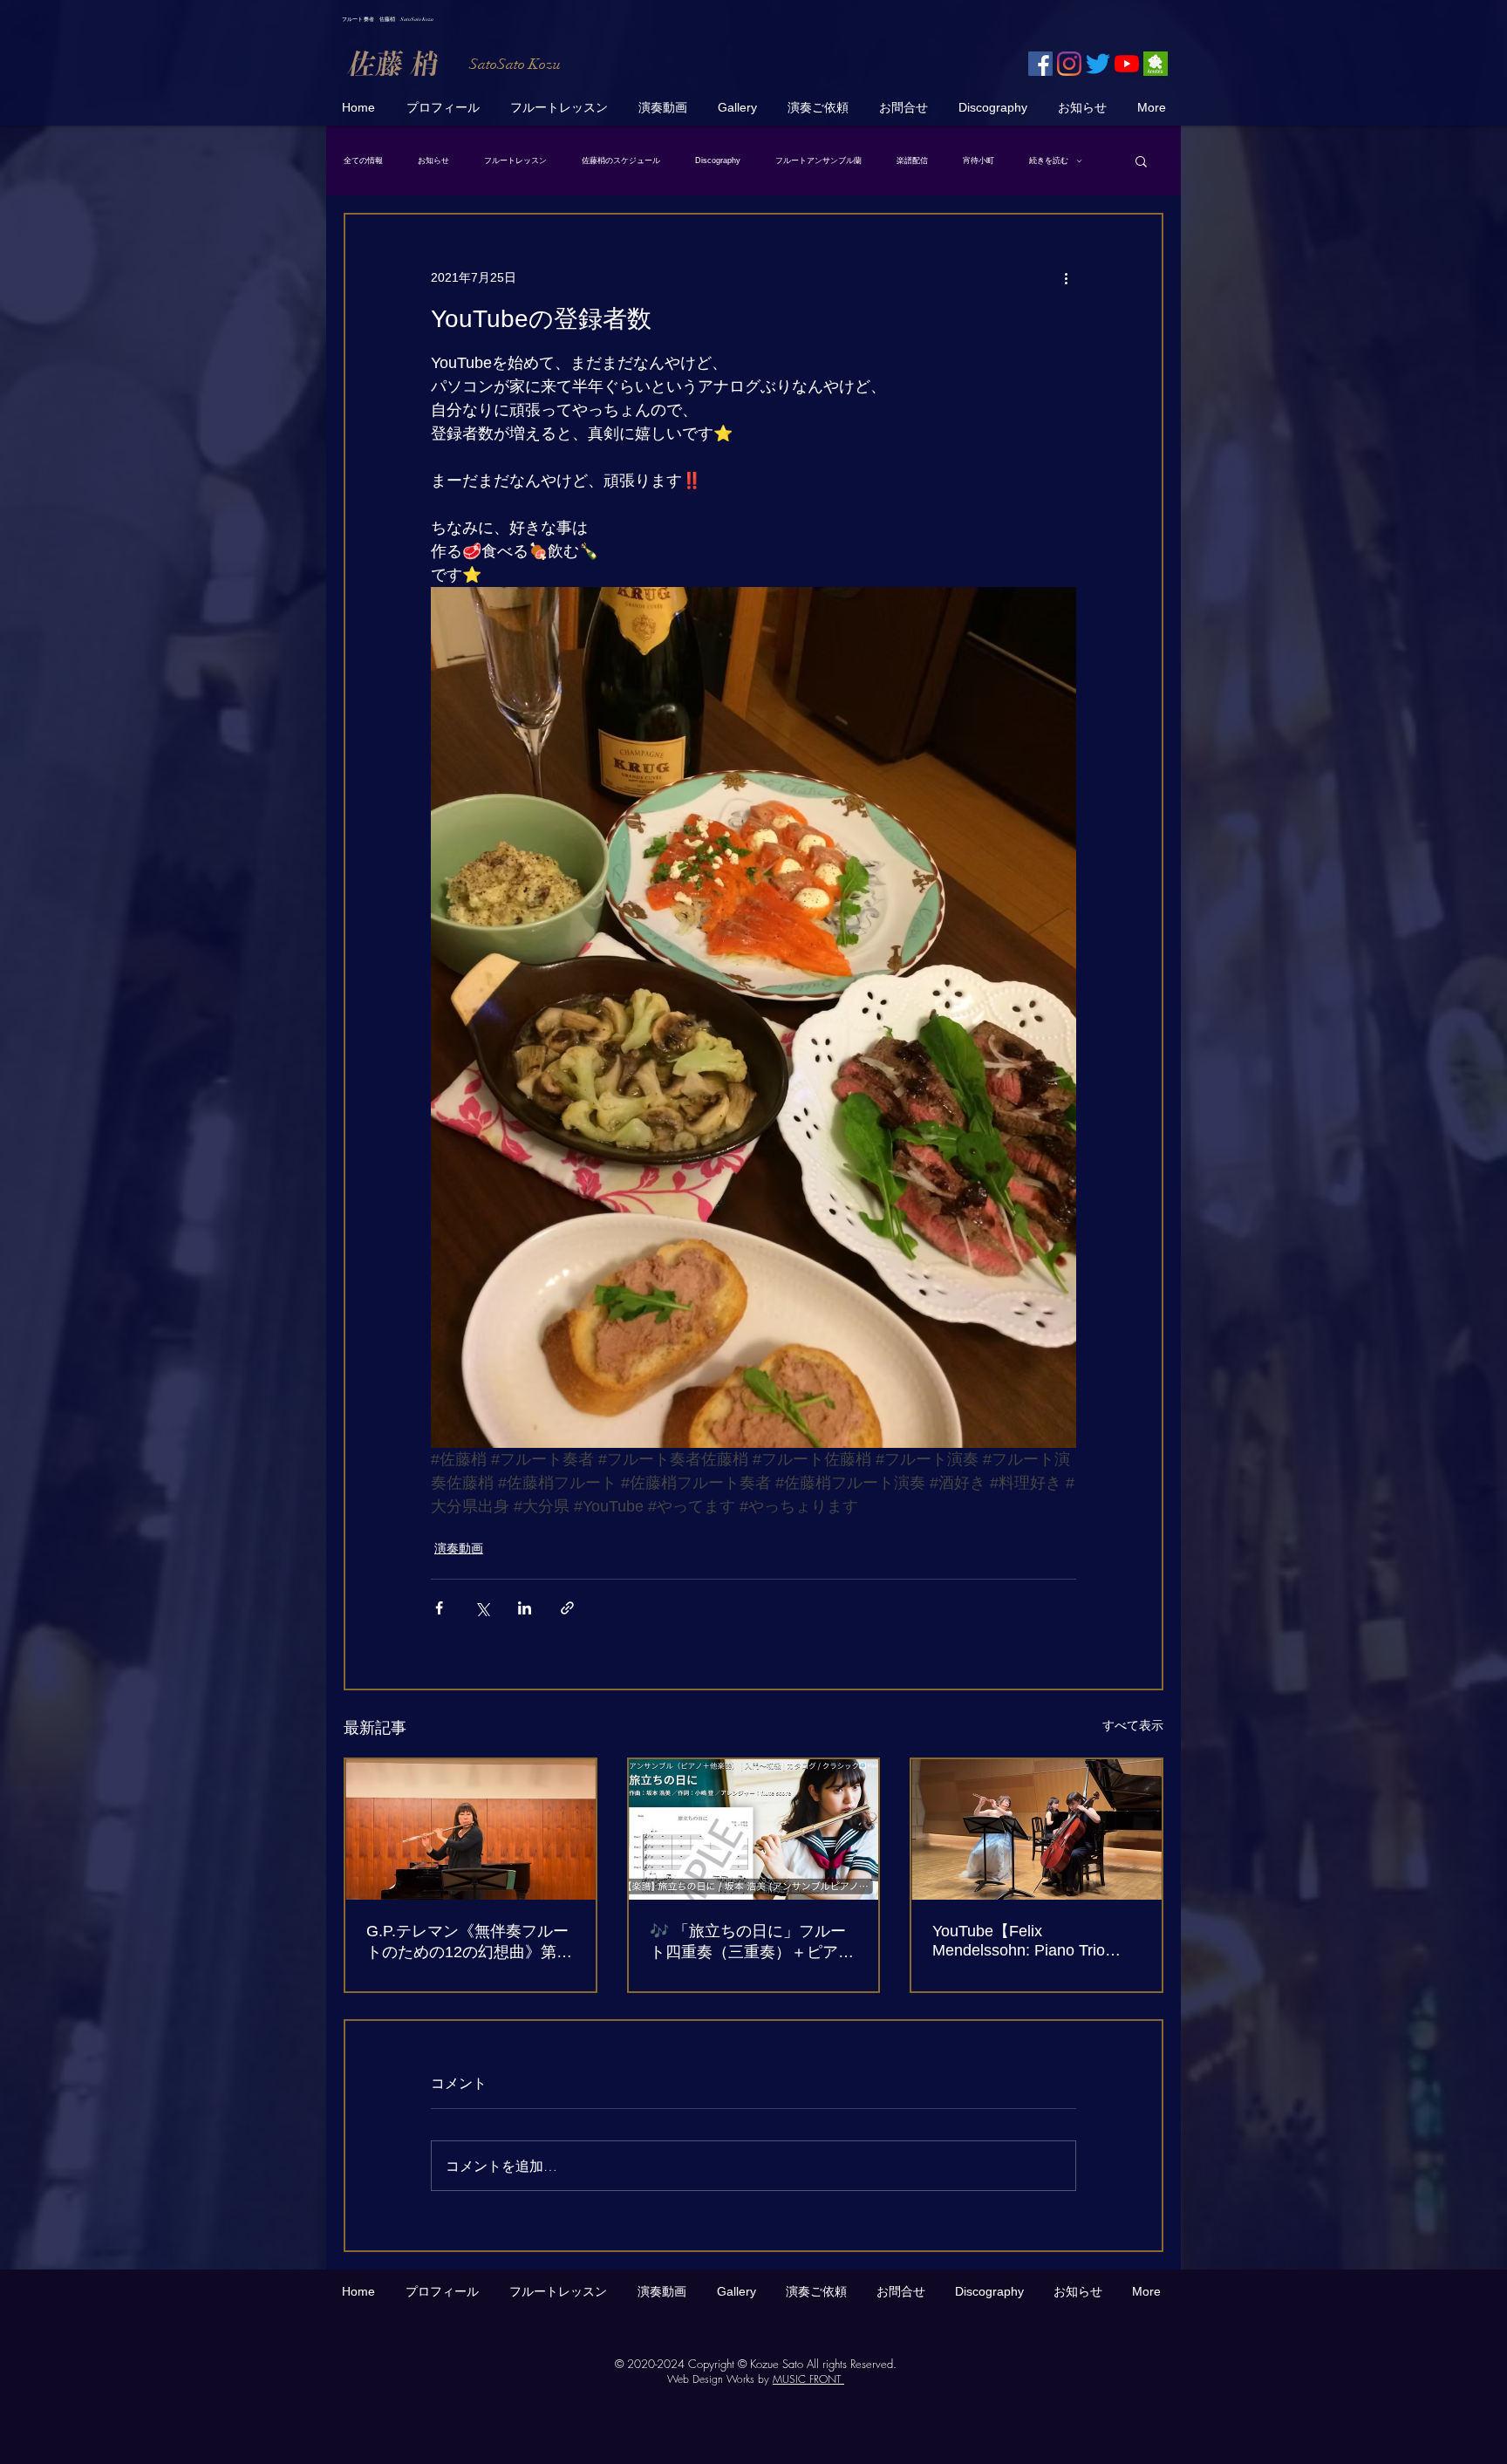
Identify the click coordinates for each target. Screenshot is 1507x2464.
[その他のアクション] (1066, 277)
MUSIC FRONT (808, 2379)
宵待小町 (979, 160)
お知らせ (433, 160)
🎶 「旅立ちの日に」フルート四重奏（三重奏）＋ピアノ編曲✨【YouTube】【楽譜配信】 (753, 1942)
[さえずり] (1098, 64)
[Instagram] (1069, 64)
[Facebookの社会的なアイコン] (1040, 64)
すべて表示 (1133, 1725)
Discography (718, 160)
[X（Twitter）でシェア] (482, 1608)
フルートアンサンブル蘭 (818, 160)
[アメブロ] (1156, 64)
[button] (1141, 160)
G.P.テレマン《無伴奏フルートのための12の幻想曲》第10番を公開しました (470, 1942)
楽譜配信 (912, 160)
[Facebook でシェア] (439, 1608)
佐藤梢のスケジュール (621, 160)
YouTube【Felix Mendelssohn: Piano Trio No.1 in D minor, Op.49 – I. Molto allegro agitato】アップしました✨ (1034, 1941)
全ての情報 (363, 160)
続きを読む (1049, 160)
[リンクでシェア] (567, 1608)
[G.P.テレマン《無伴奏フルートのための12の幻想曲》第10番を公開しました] (471, 1829)
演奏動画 (459, 1548)
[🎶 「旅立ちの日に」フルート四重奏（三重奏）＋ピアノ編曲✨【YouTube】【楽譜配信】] (754, 1829)
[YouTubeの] (1127, 64)
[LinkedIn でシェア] (525, 1608)
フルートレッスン (515, 160)
